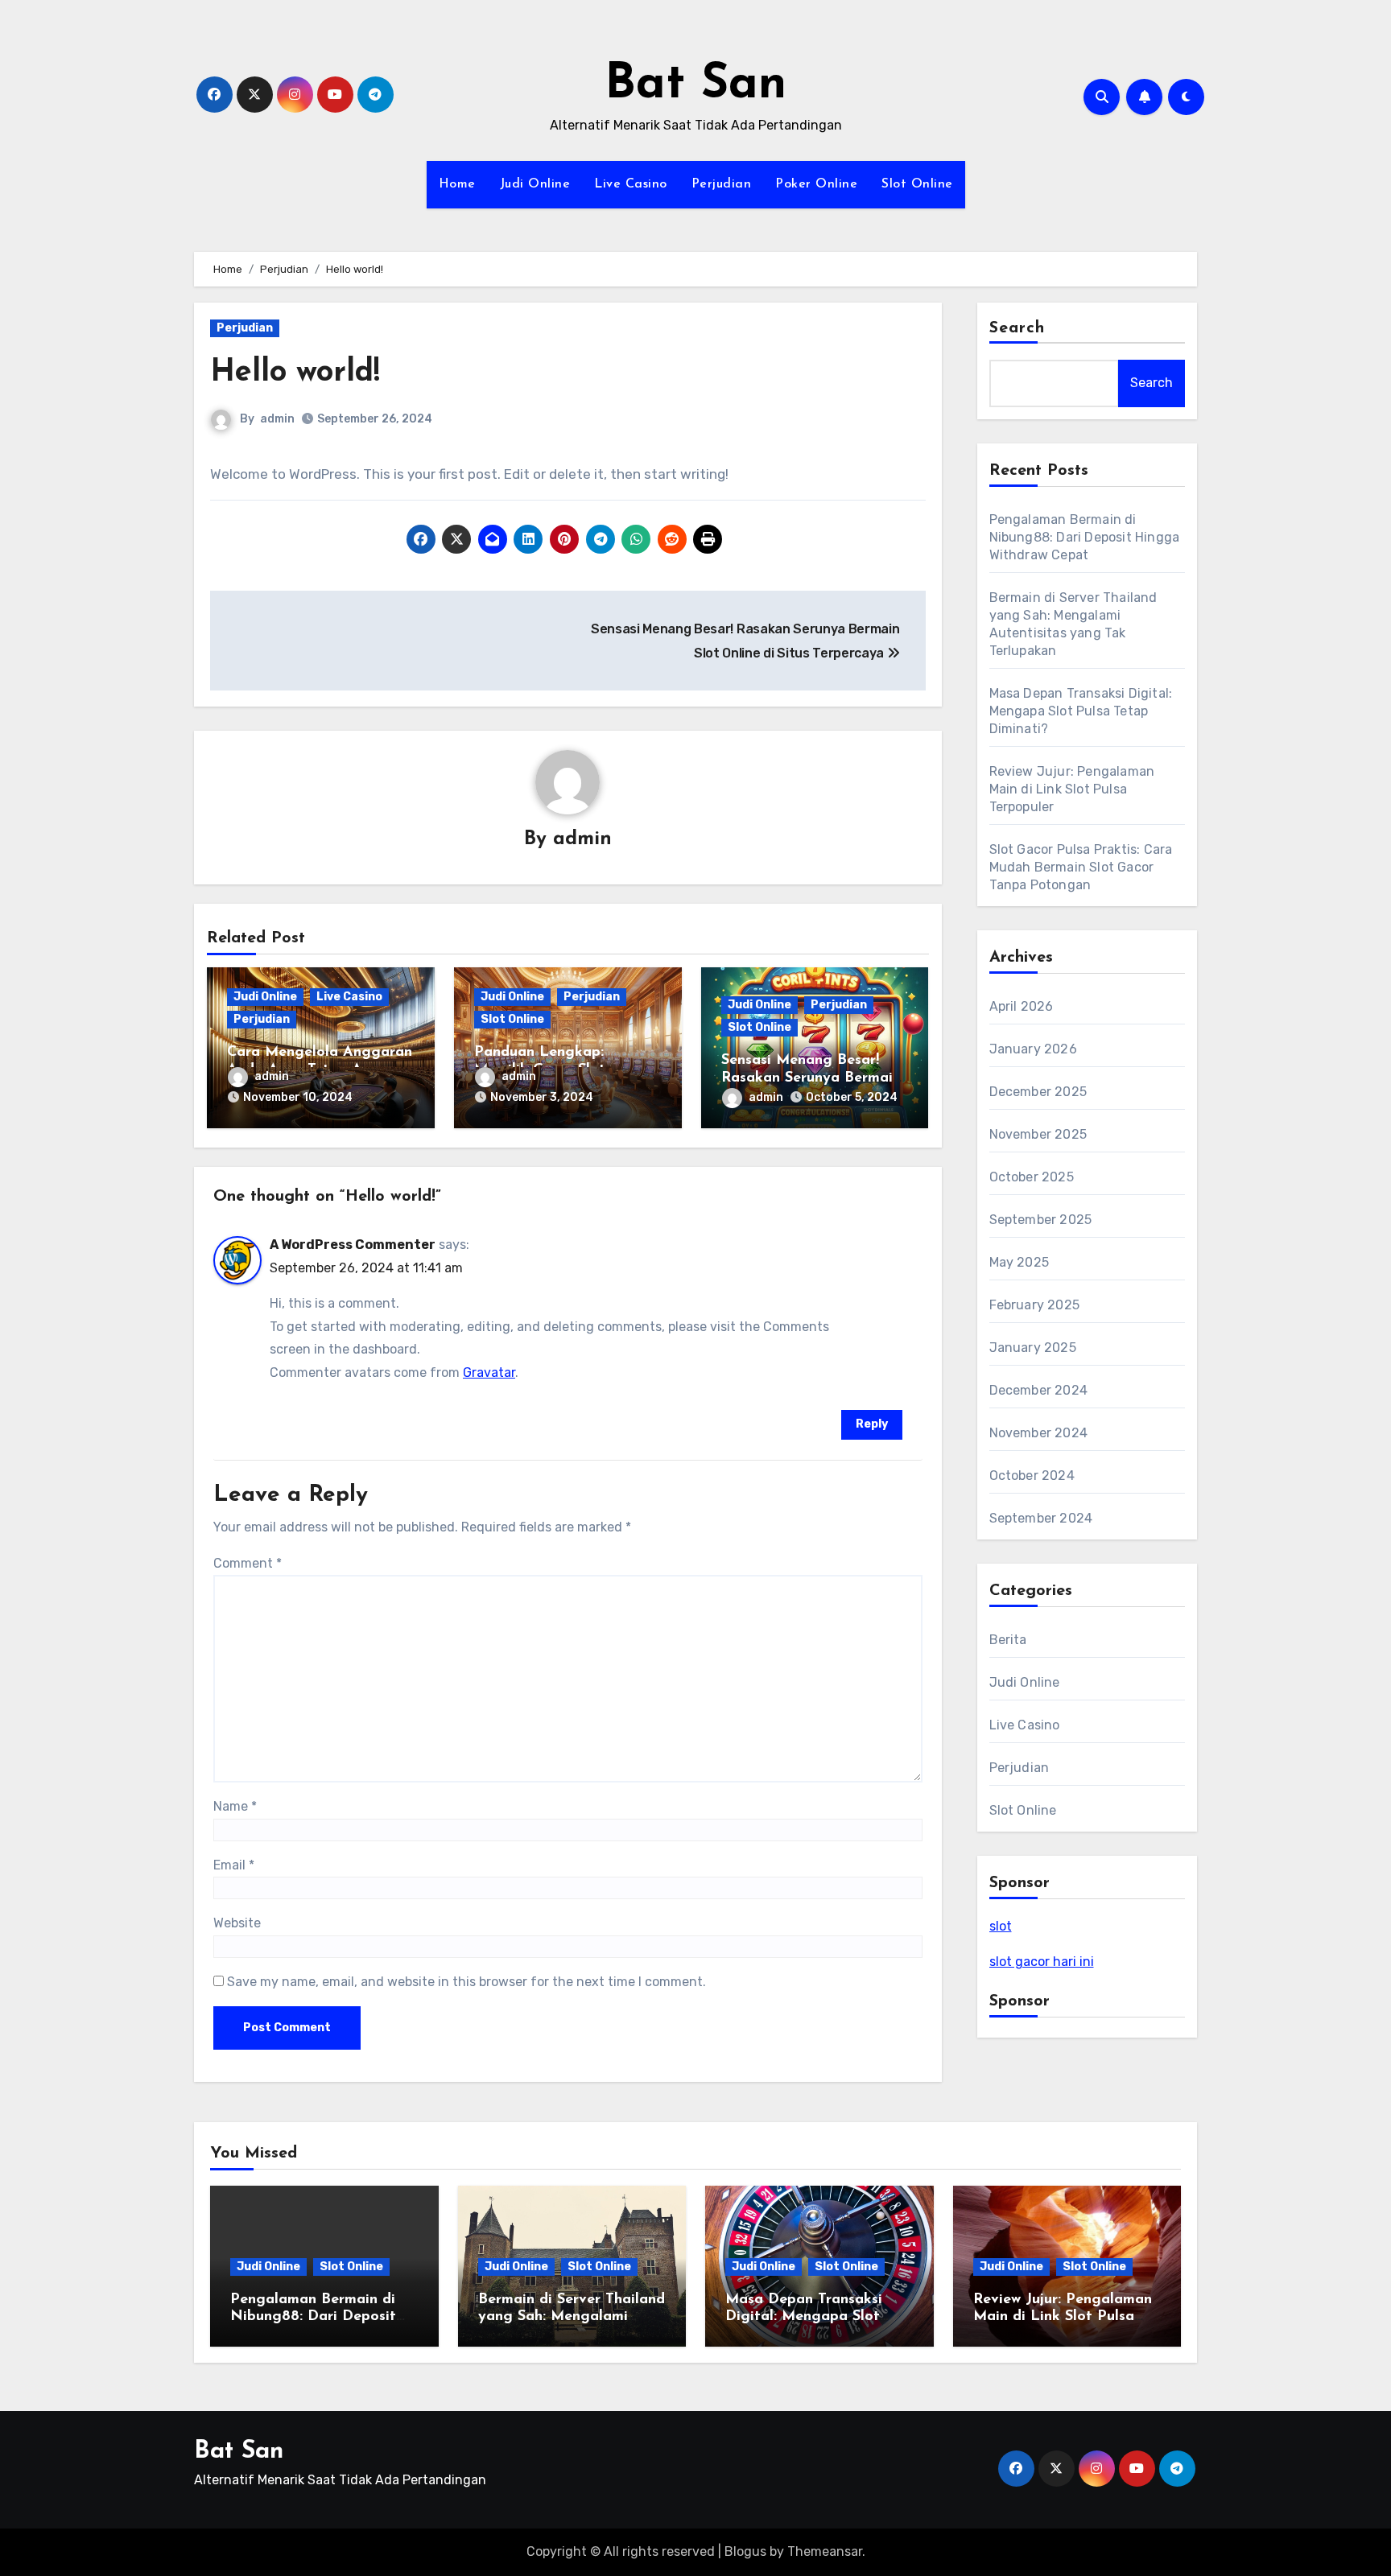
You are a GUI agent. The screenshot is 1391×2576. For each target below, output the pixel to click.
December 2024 (1039, 1390)
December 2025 (1038, 1092)
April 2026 (1022, 1006)
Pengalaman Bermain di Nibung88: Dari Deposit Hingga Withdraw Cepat (1085, 537)
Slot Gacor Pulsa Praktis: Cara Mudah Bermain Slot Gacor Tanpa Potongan (1081, 867)
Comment (248, 1563)
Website (237, 1923)
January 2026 (1033, 1049)
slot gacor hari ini (1042, 1962)
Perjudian (722, 184)
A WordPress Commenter (353, 1245)
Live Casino (631, 184)
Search (1017, 328)
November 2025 (1038, 1134)
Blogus (745, 2551)
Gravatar (489, 1372)
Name (235, 1806)
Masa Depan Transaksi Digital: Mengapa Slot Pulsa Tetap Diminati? (1081, 711)
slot (1001, 1926)
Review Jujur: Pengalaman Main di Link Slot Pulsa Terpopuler (1072, 789)
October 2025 (1032, 1177)
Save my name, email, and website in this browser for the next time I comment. (466, 1982)
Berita (1008, 1640)
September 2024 (1041, 1518)
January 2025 (1033, 1348)
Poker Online (816, 184)
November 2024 (1039, 1433)
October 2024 (1032, 1476)
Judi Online (535, 184)
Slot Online (917, 184)
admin (277, 419)
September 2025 (1041, 1220)
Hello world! (295, 373)
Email (234, 1865)
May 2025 (1020, 1262)
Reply (872, 1424)
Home (457, 184)
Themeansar (825, 2551)
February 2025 (1035, 1305)
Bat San (695, 85)
